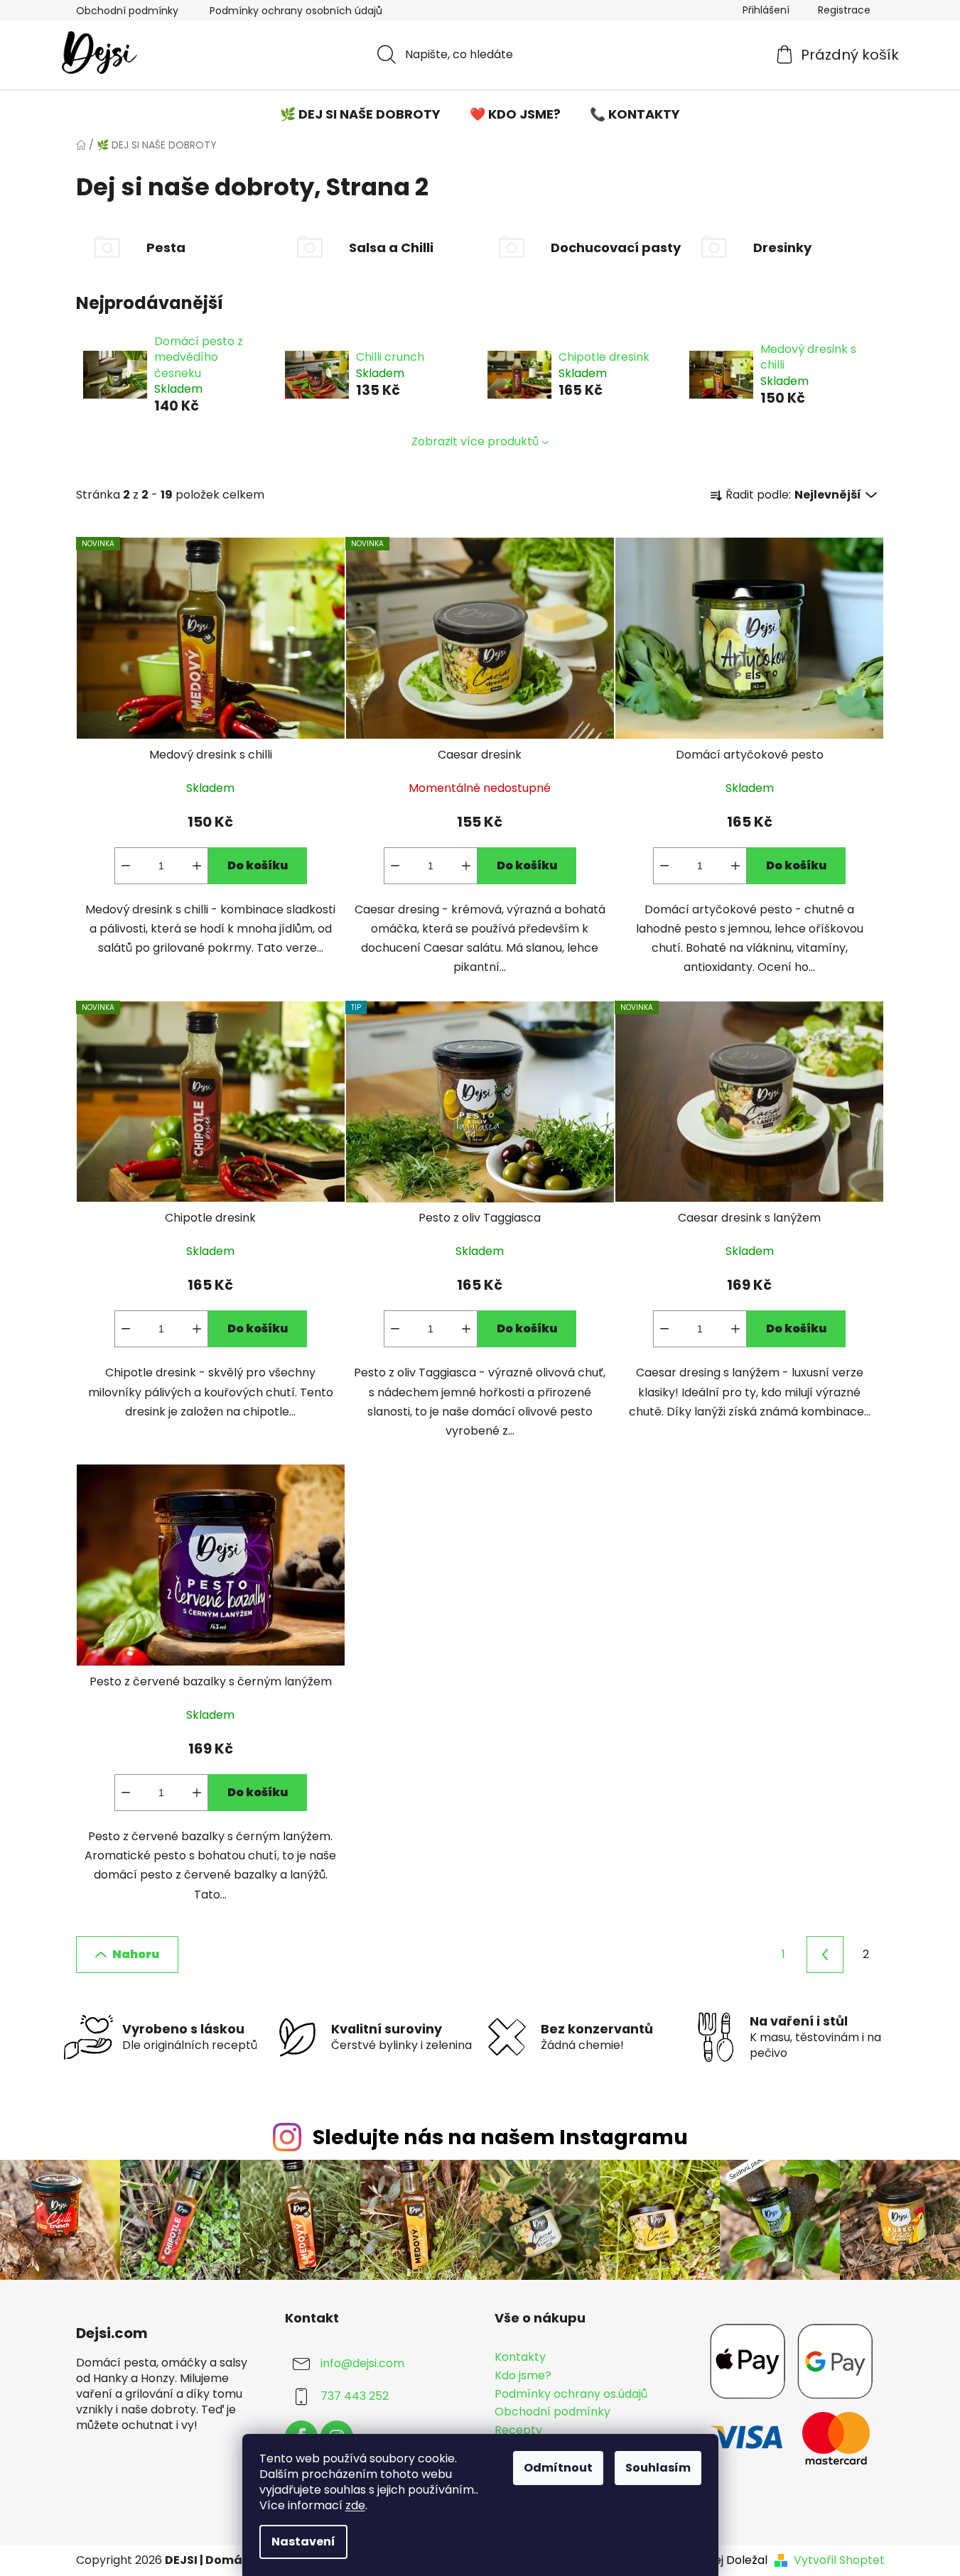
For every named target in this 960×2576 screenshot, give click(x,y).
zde (355, 2505)
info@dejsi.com (362, 2364)
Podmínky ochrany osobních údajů (296, 11)
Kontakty (520, 2357)
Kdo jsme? (523, 2376)
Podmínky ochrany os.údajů (571, 2394)
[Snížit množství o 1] (126, 866)
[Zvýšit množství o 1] (197, 866)
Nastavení (303, 2542)
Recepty (518, 2430)
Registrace (844, 10)
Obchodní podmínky (127, 11)
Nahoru (136, 1954)
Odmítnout (558, 2468)
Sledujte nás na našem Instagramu (500, 2137)
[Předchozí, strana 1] (825, 1955)
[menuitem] (360, 114)
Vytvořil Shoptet (839, 2560)
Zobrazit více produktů (475, 441)
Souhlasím (658, 2468)
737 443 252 (355, 2397)
